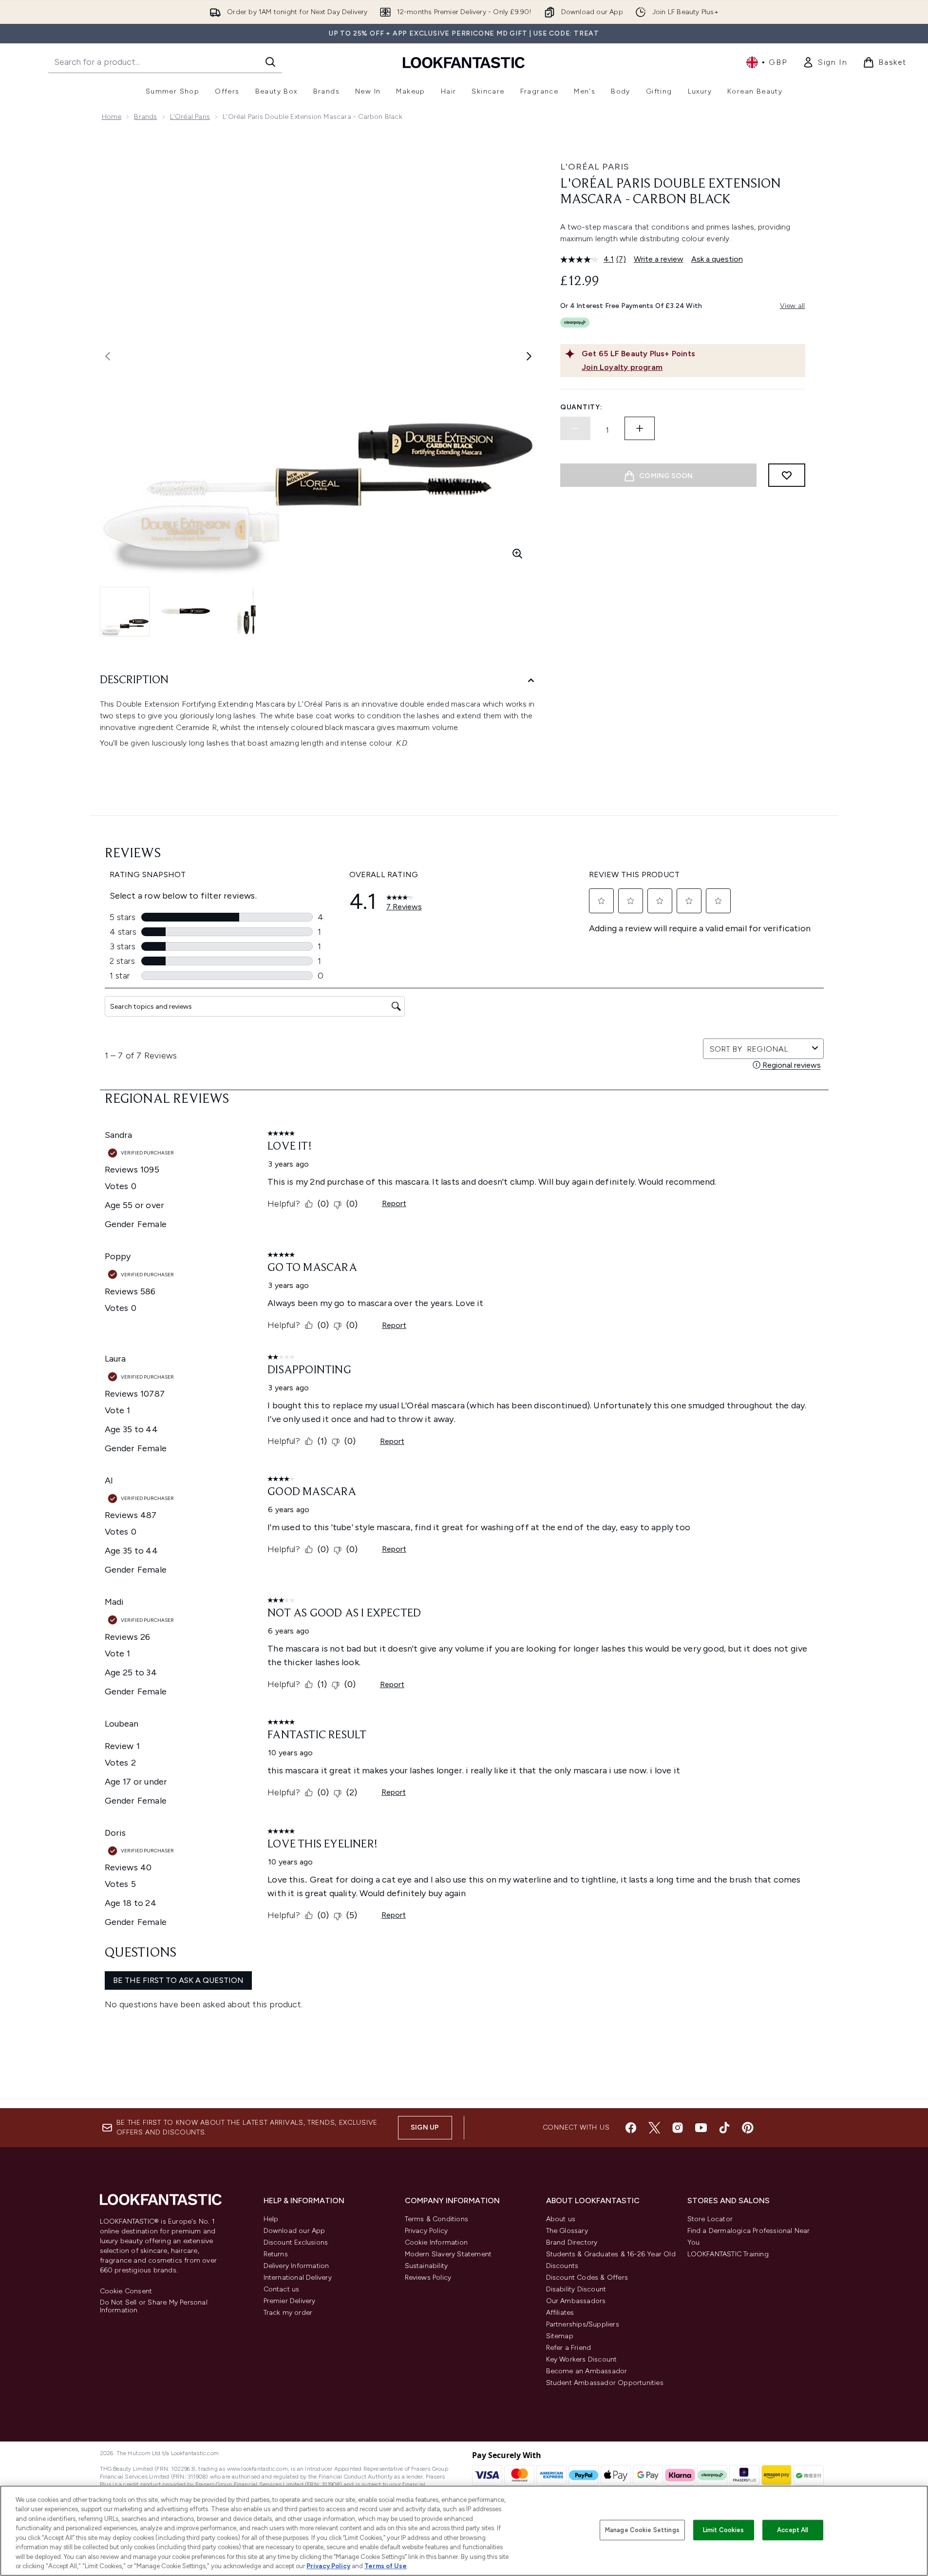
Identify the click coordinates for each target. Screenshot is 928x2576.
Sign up (425, 2127)
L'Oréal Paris (190, 117)
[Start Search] (270, 62)
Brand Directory (572, 2242)
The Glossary (567, 2231)
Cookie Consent (126, 2291)
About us (561, 2219)
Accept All (793, 2530)
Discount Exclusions (296, 2242)
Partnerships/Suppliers (583, 2324)
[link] (825, 62)
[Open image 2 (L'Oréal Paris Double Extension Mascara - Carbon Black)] (186, 611)
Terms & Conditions (437, 2219)
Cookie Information (436, 2242)
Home (112, 117)
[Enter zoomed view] (517, 554)
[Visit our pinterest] (748, 2128)
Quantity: (581, 407)
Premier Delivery (290, 2301)
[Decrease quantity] (575, 428)
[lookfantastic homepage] (464, 62)
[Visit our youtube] (701, 2128)
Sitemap (560, 2336)
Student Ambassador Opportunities (605, 2383)
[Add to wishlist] (787, 475)
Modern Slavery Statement (448, 2254)
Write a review (659, 259)
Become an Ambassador (587, 2371)
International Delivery (298, 2278)
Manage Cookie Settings (642, 2530)
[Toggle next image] (529, 356)
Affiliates (560, 2313)
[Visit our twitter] (654, 2128)
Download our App (294, 2231)
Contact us (282, 2289)
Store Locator (710, 2219)
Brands (145, 117)
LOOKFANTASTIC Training (728, 2254)
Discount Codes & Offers (587, 2278)
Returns (276, 2254)
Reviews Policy (428, 2278)
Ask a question (717, 259)
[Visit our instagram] (678, 2128)
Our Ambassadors (576, 2301)
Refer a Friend (569, 2348)
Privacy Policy (426, 2231)
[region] (464, 2531)
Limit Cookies (724, 2530)
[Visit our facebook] (631, 2128)
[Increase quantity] (640, 428)
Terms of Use (386, 2566)
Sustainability (426, 2266)
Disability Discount (576, 2289)
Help (271, 2219)
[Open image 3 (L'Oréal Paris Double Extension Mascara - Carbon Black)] (246, 611)
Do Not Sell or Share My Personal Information (154, 2307)
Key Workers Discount (582, 2359)
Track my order (288, 2313)
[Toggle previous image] (108, 356)
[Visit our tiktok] (724, 2128)
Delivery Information (296, 2266)
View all (793, 306)
